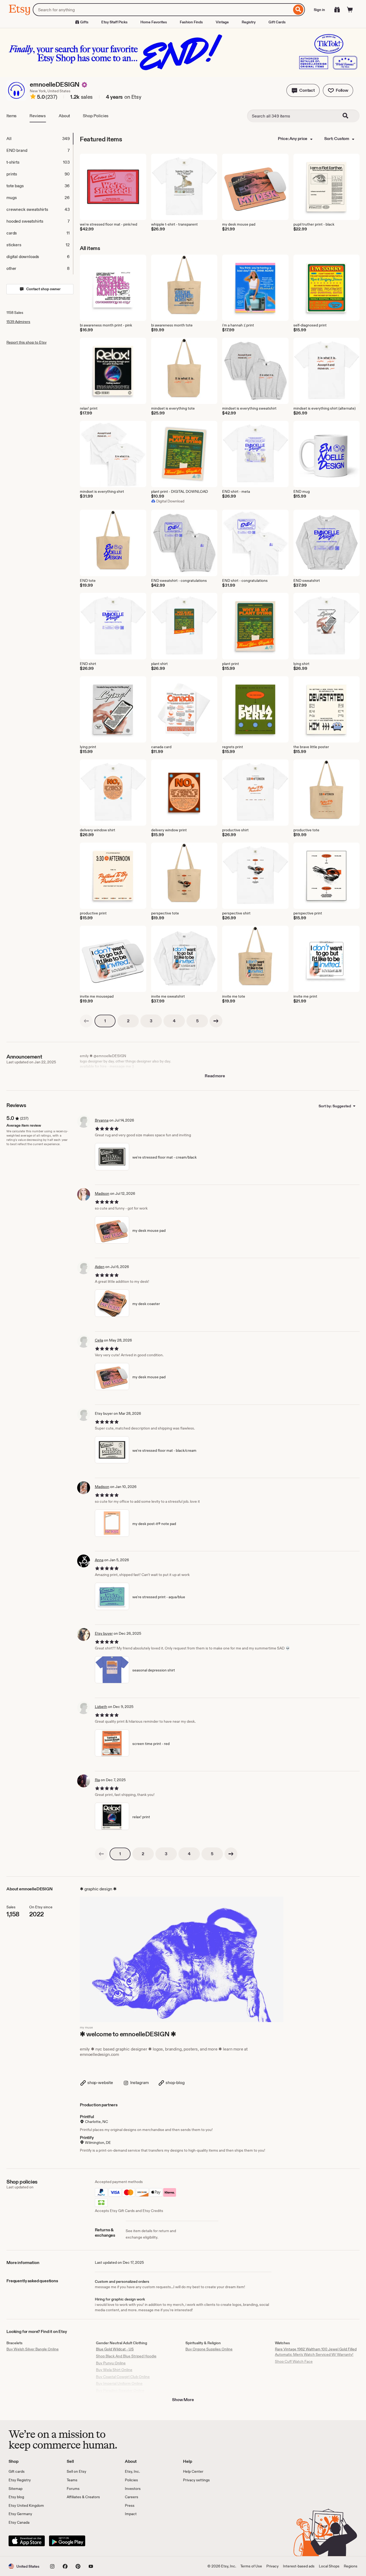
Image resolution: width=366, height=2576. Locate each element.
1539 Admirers (18, 322)
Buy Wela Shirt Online (114, 2370)
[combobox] (162, 10)
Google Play (67, 2541)
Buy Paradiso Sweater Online (120, 2390)
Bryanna (102, 1120)
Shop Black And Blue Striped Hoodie (126, 2356)
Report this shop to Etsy (27, 342)
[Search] (298, 10)
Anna (99, 1560)
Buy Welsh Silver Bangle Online (33, 2349)
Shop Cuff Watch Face (294, 2361)
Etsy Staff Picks (114, 22)
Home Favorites (154, 22)
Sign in (319, 10)
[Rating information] (33, 97)
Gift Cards (277, 22)
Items (12, 116)
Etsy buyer (104, 1633)
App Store (27, 2541)
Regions (351, 2566)
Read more (215, 1076)
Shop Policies (96, 116)
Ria (97, 1780)
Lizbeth (101, 1707)
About (64, 116)
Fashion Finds (191, 22)
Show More (183, 2400)
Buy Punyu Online (111, 2363)
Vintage (222, 22)
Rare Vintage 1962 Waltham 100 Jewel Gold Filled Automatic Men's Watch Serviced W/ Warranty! (316, 2352)
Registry (249, 22)
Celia (99, 1340)
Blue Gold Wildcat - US (115, 2349)
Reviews (38, 116)
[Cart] (350, 10)
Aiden (100, 1267)
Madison (102, 1193)
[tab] (40, 139)
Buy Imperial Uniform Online (119, 2383)
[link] (86, 1021)
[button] (303, 90)
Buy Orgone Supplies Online (209, 2349)
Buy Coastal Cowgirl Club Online (123, 2377)
